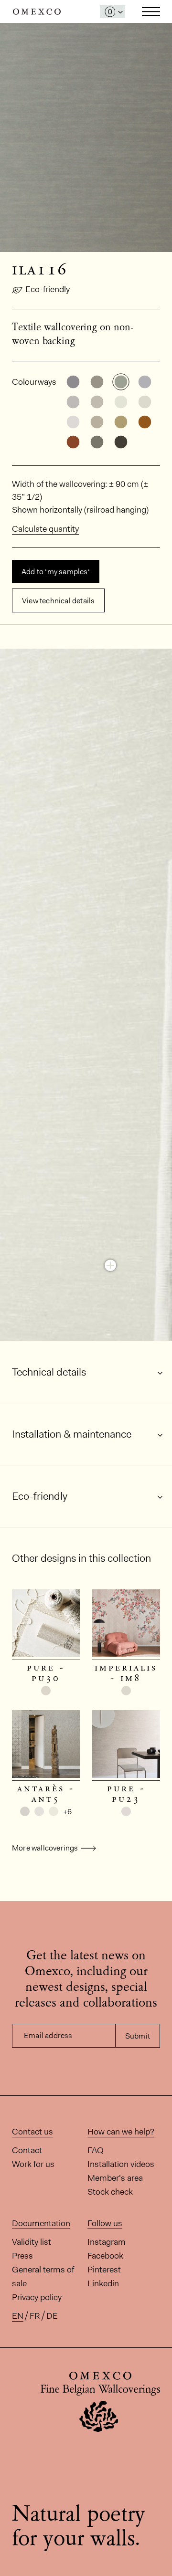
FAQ (96, 2150)
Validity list (32, 2242)
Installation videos (121, 2164)
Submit (138, 2036)
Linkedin (103, 2283)
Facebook (105, 2256)
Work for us (33, 2164)
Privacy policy (37, 2297)
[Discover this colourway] (110, 1265)
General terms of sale (43, 2276)
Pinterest (104, 2270)
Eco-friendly (48, 289)
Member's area (115, 2178)
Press (22, 2256)
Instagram (107, 2242)
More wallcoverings (45, 1848)
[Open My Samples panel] (113, 12)
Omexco (37, 12)
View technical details (58, 601)
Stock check (110, 2192)
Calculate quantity (45, 529)
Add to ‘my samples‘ (56, 572)
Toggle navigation (151, 11)
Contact (27, 2150)
